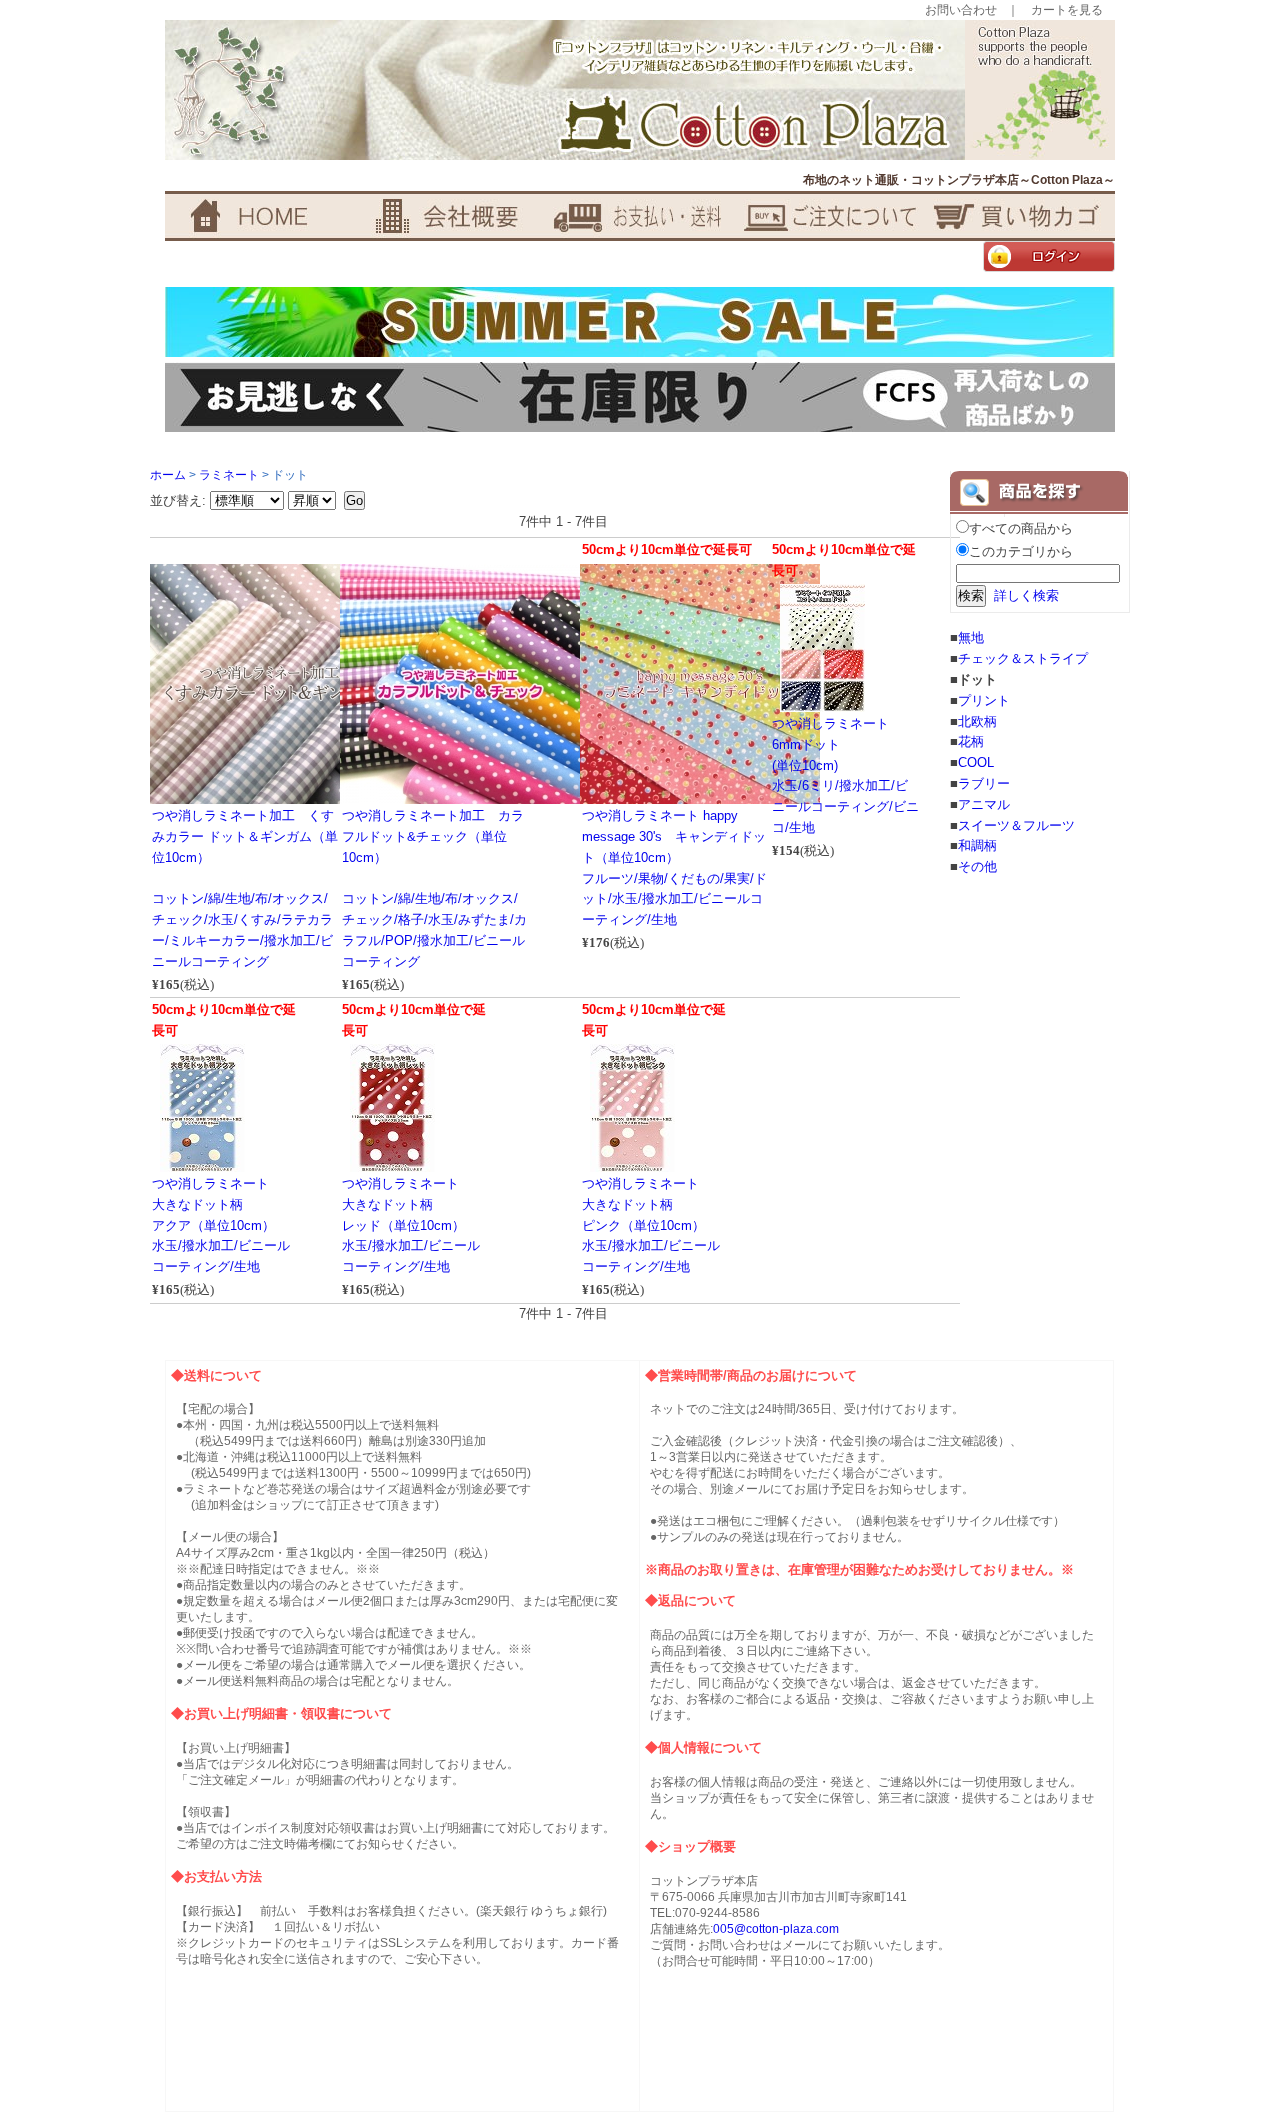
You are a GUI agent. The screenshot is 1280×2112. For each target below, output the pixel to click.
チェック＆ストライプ (1023, 658)
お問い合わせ (961, 10)
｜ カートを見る (1055, 10)
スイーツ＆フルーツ (1016, 825)
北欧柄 (977, 721)
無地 (971, 637)
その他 (977, 866)
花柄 (971, 741)
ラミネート (229, 475)
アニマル (984, 804)
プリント (984, 700)
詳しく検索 (1026, 595)
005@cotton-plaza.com (776, 1929)
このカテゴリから (1021, 551)
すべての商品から (1021, 528)
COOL (976, 762)
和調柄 (977, 845)
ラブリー (984, 783)
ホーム (168, 475)
